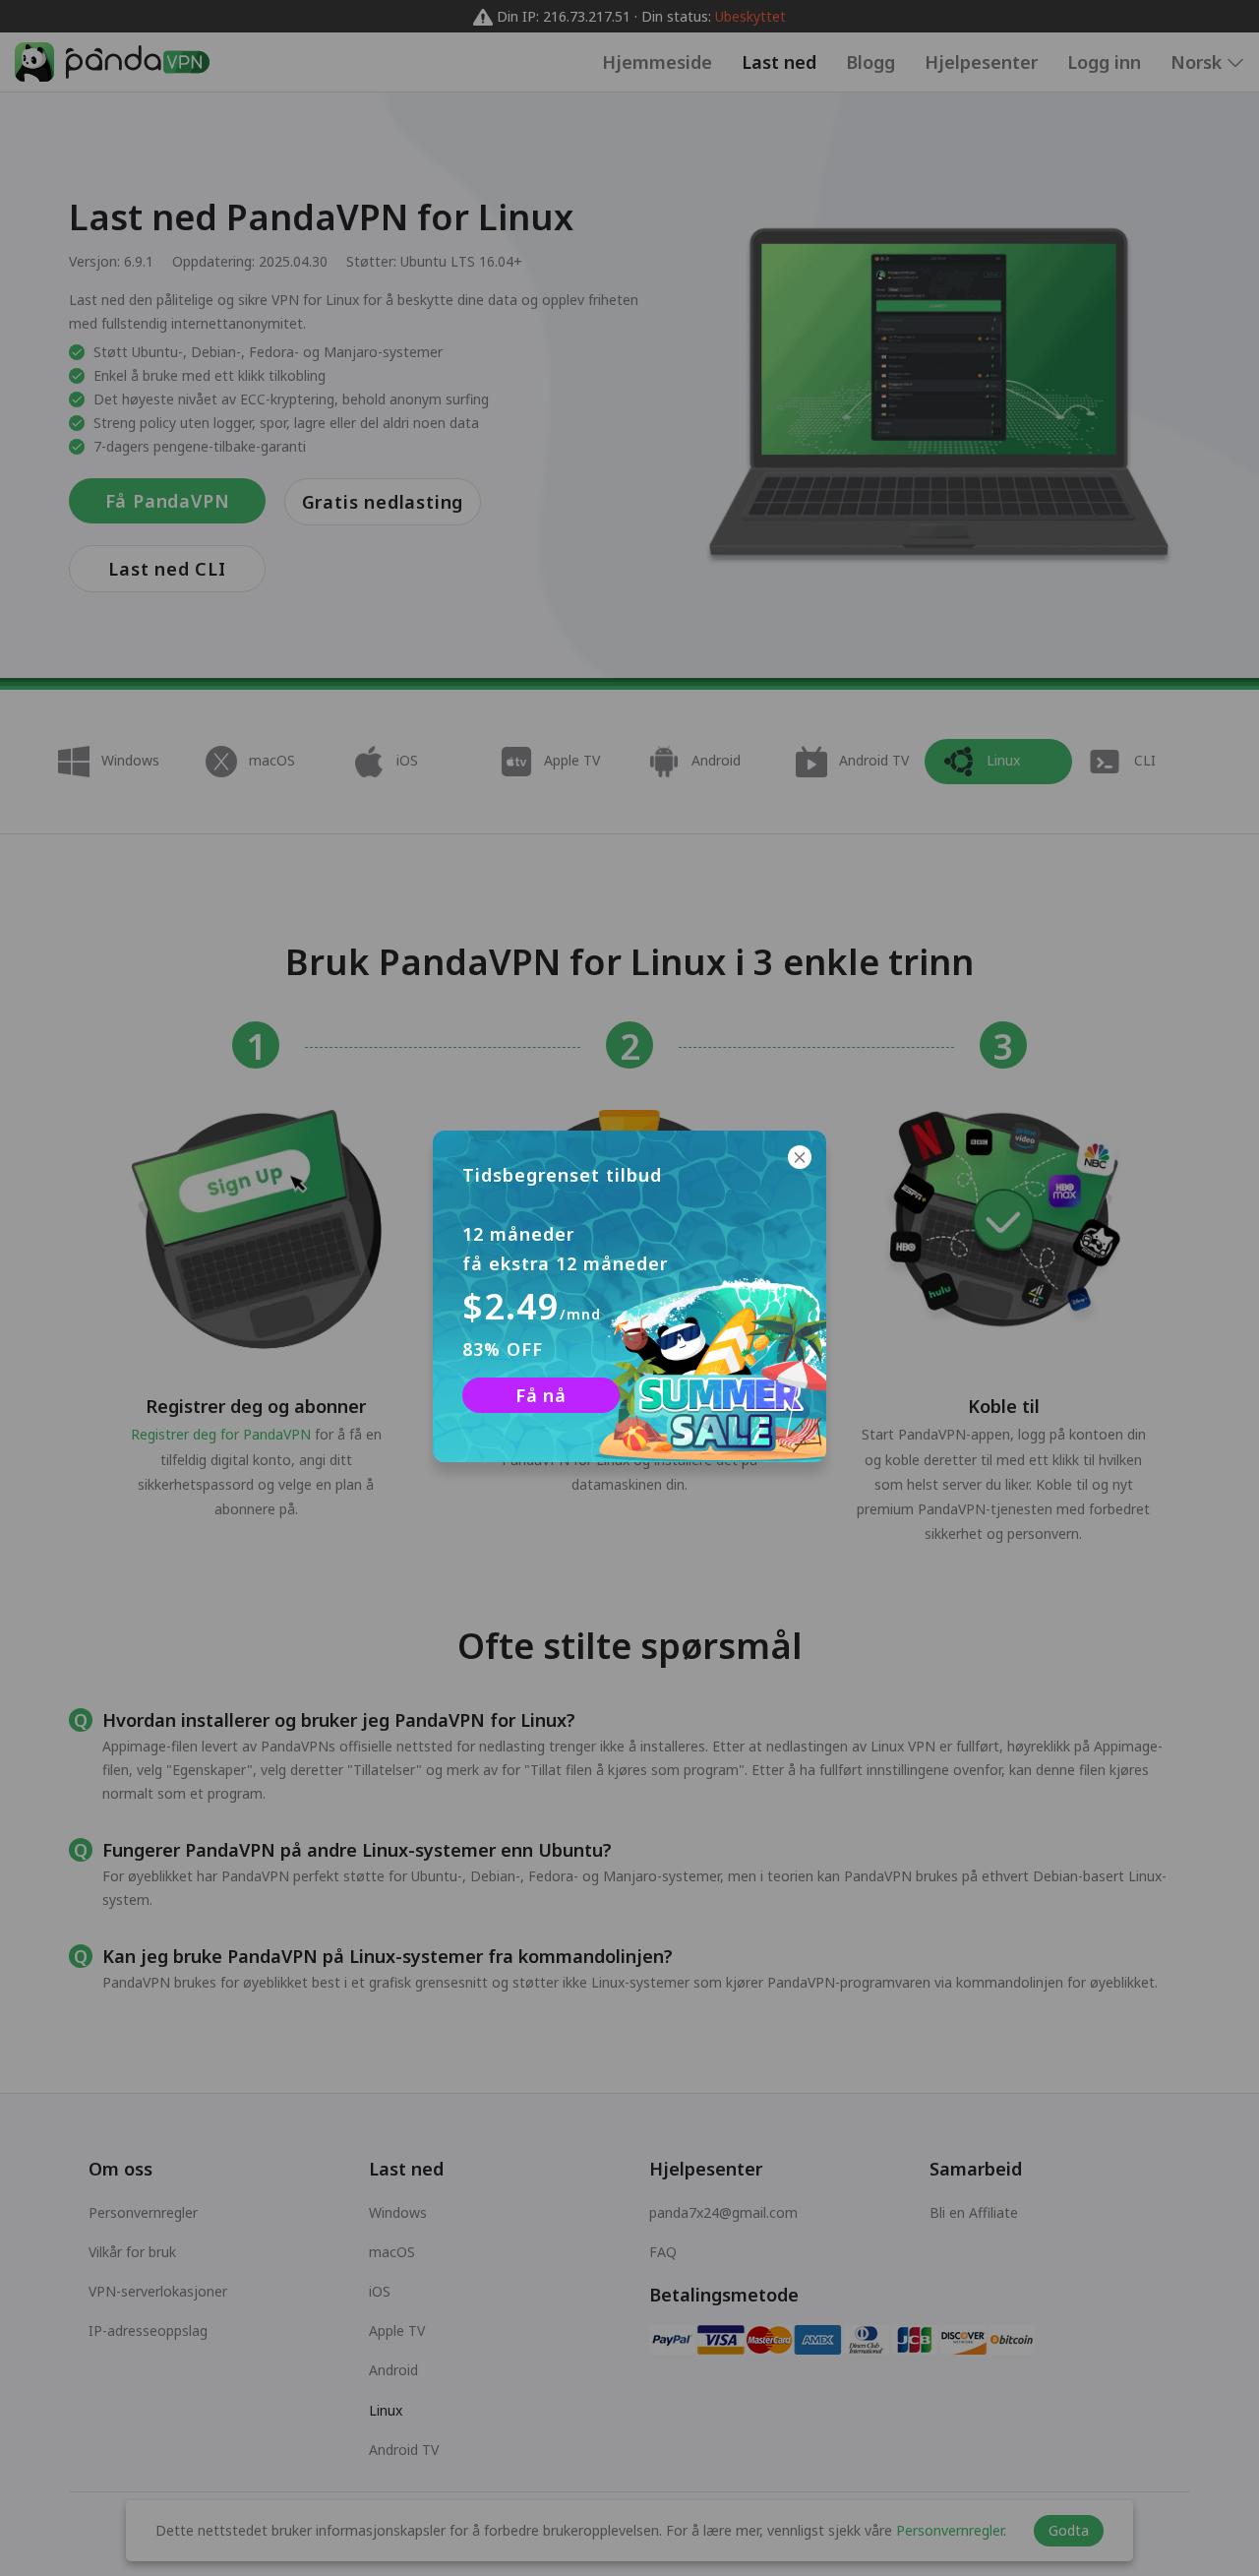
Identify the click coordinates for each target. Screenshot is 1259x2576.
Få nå (541, 1395)
